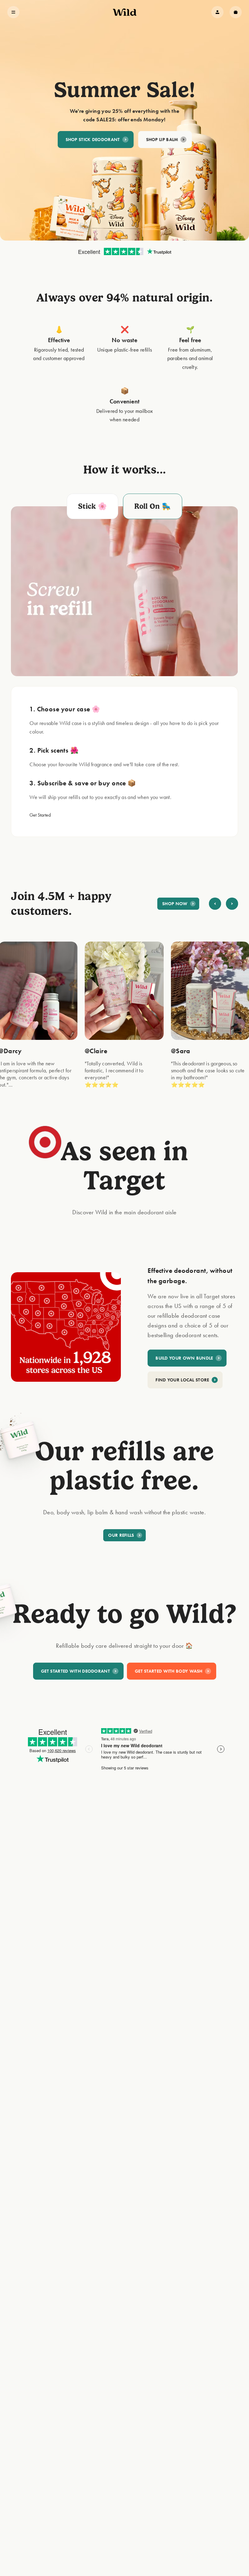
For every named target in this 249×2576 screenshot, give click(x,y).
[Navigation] (13, 12)
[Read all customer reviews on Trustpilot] (124, 252)
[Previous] (215, 904)
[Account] (217, 12)
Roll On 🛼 (153, 506)
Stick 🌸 (92, 506)
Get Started (40, 815)
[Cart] (236, 12)
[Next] (232, 904)
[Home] (124, 12)
